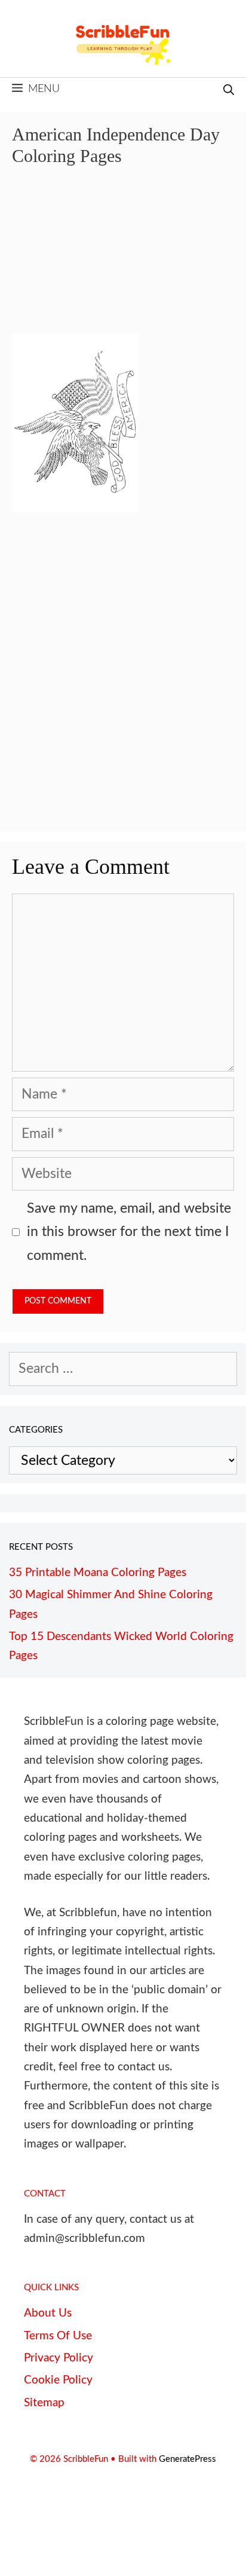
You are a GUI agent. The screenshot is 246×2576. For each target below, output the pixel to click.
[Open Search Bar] (229, 91)
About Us (48, 2313)
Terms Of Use (58, 2336)
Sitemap (44, 2403)
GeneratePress (187, 2459)
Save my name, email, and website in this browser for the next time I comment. (129, 1232)
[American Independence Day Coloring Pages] (75, 508)
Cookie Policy (58, 2380)
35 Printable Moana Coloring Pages (98, 1573)
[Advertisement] (123, 258)
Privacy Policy (59, 2358)
